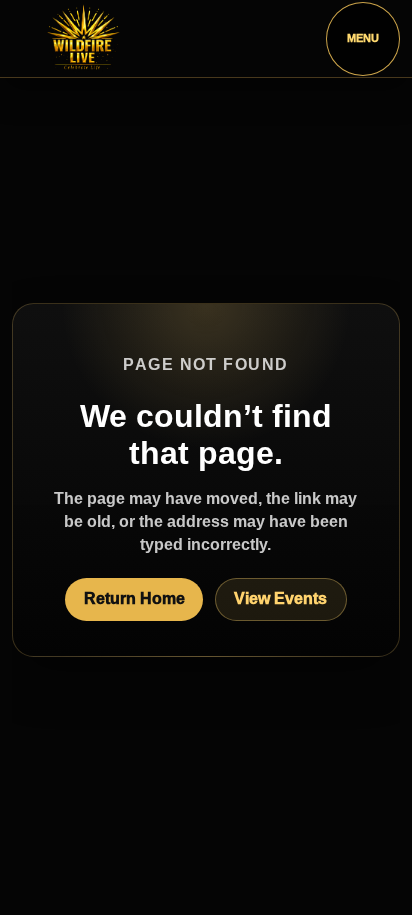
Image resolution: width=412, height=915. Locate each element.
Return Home (134, 598)
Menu (363, 38)
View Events (280, 598)
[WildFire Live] (83, 39)
